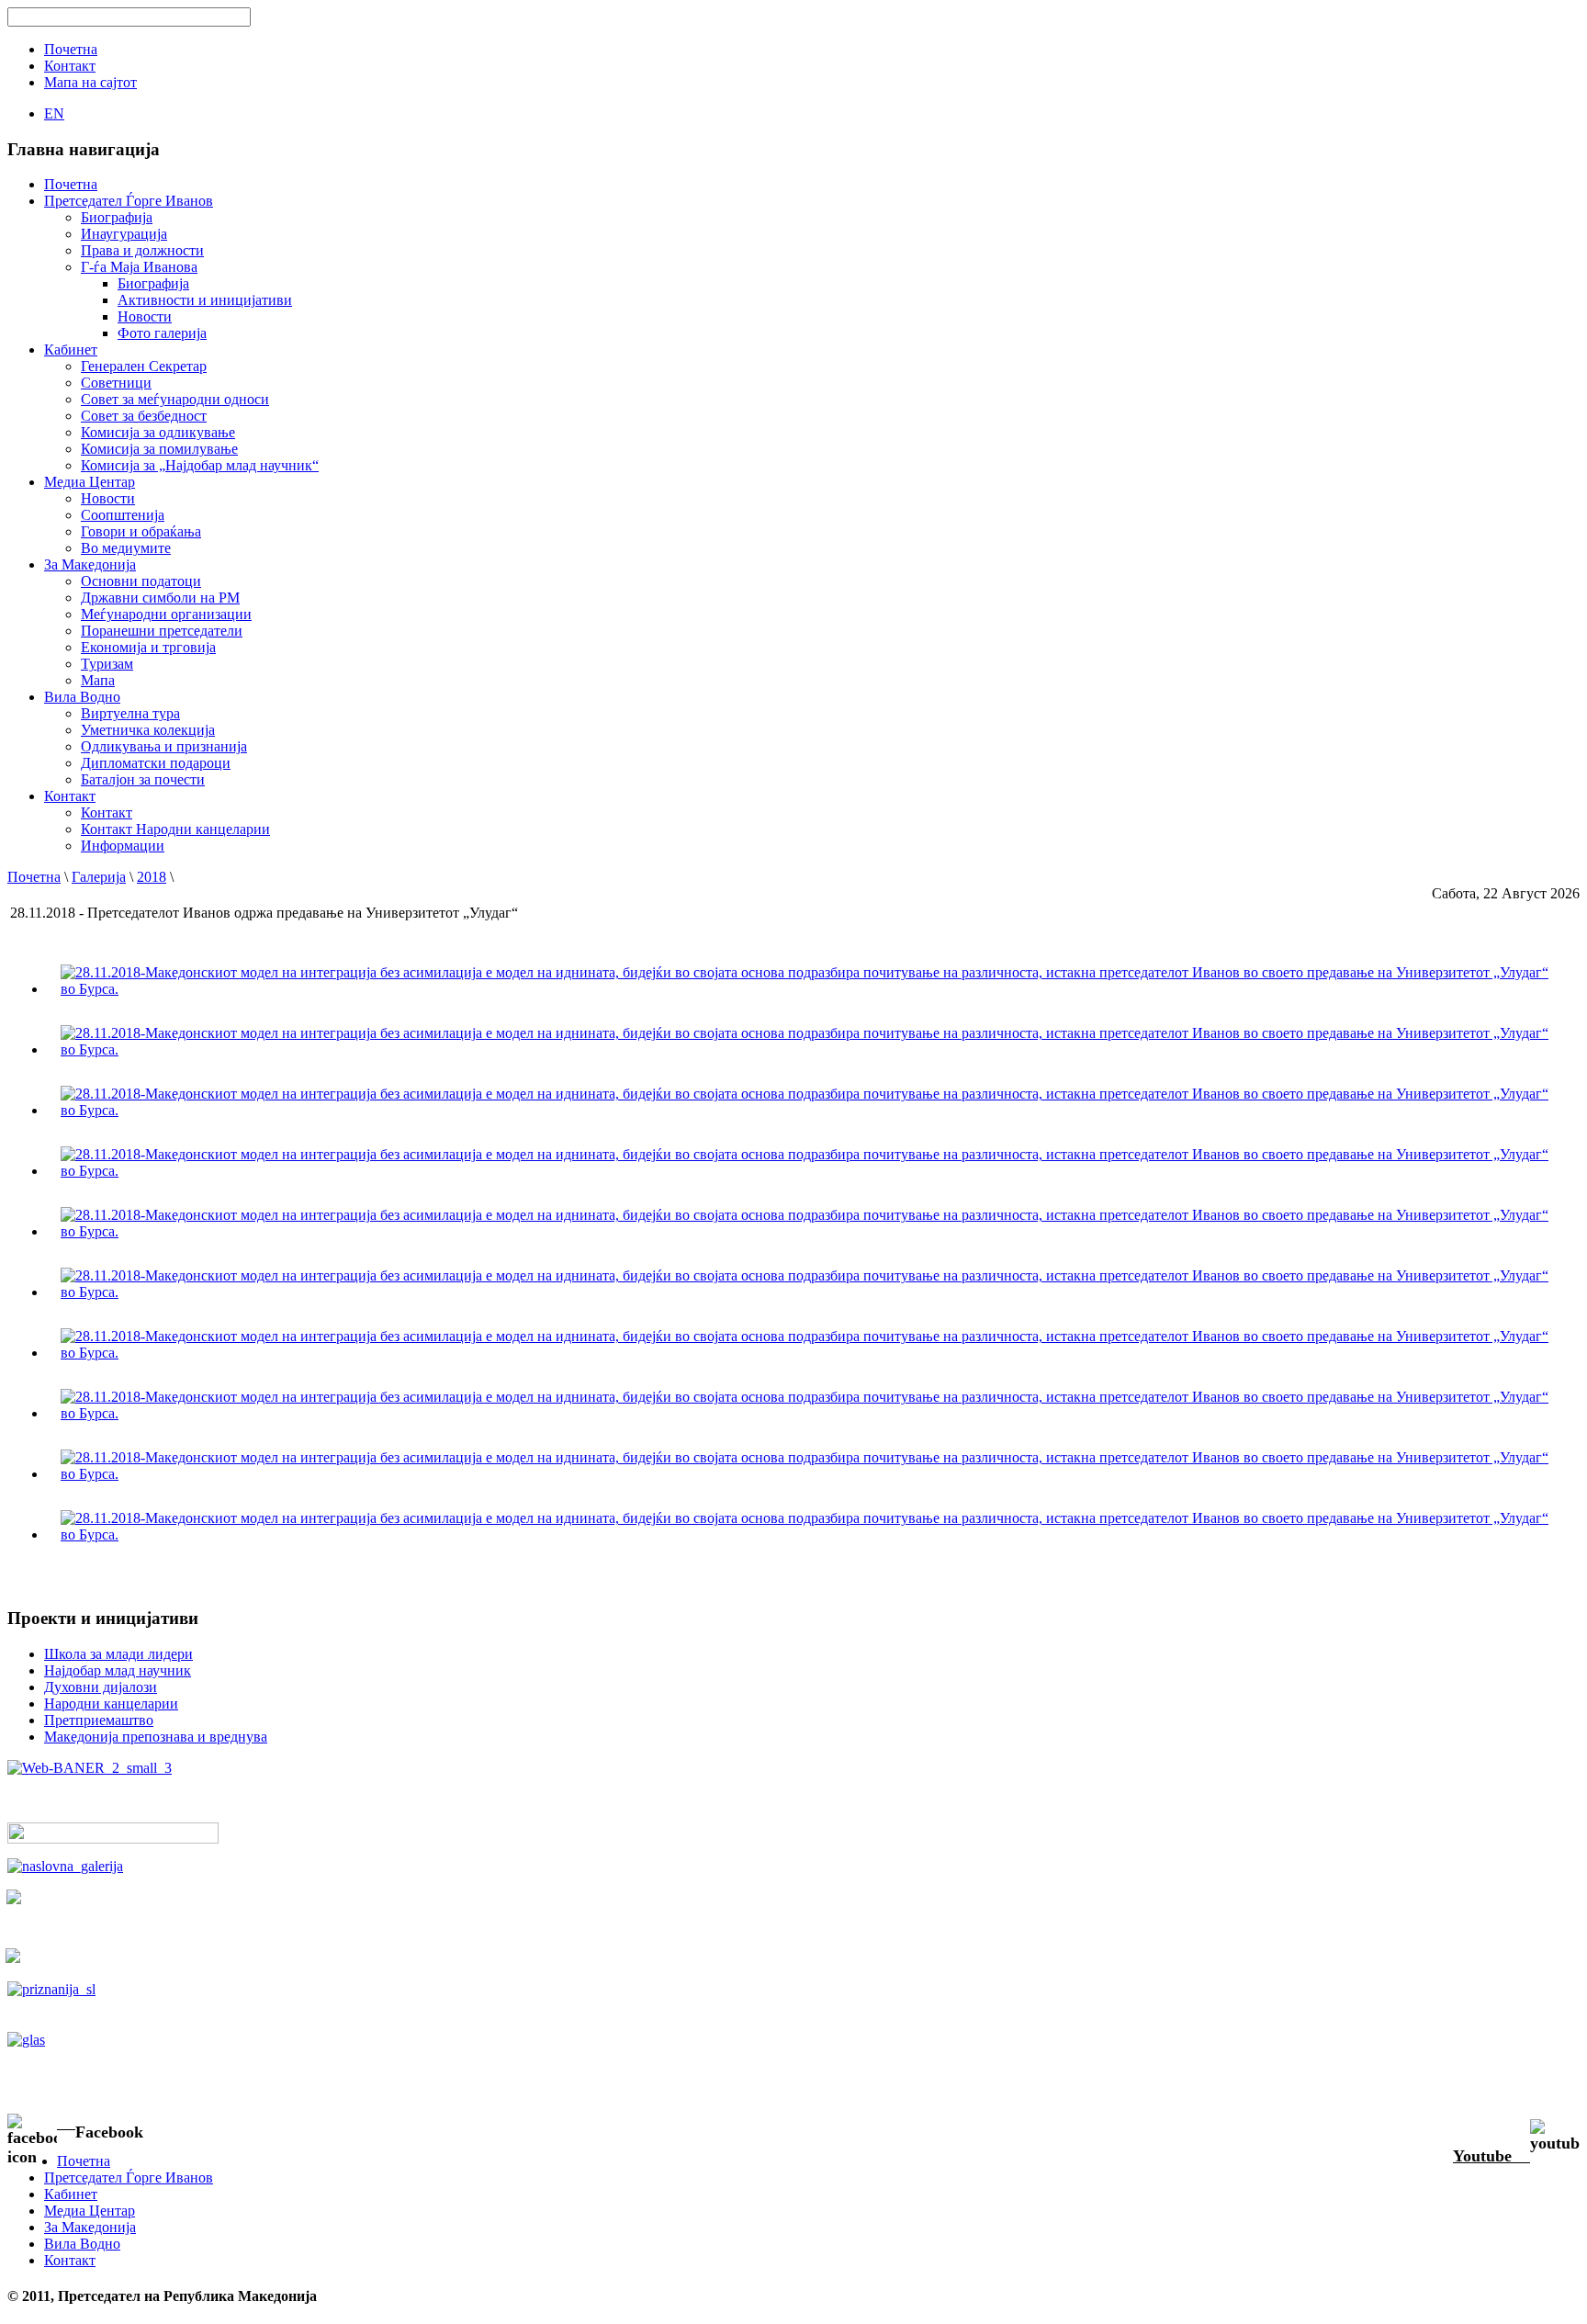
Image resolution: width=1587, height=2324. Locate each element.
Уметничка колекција (148, 730)
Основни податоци (141, 581)
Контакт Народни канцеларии (175, 829)
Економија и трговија (148, 647)
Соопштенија (123, 515)
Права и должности (142, 250)
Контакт (107, 812)
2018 (152, 877)
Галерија (99, 877)
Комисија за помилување (159, 449)
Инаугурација (124, 234)
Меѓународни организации (166, 614)
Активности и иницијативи (205, 300)
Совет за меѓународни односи (175, 399)
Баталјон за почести (143, 779)
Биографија (117, 217)
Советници (116, 383)
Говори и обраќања (141, 531)
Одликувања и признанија (164, 746)
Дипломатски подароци (156, 763)
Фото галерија (162, 333)
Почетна (34, 877)
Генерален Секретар (144, 366)
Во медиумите (126, 548)
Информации (123, 846)
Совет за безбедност (144, 416)
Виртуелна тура (130, 713)
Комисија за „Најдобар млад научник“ (200, 465)
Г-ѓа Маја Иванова (139, 267)
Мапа (98, 680)
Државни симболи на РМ (160, 598)
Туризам (107, 664)
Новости (145, 316)
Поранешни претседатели (162, 631)
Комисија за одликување (158, 432)
